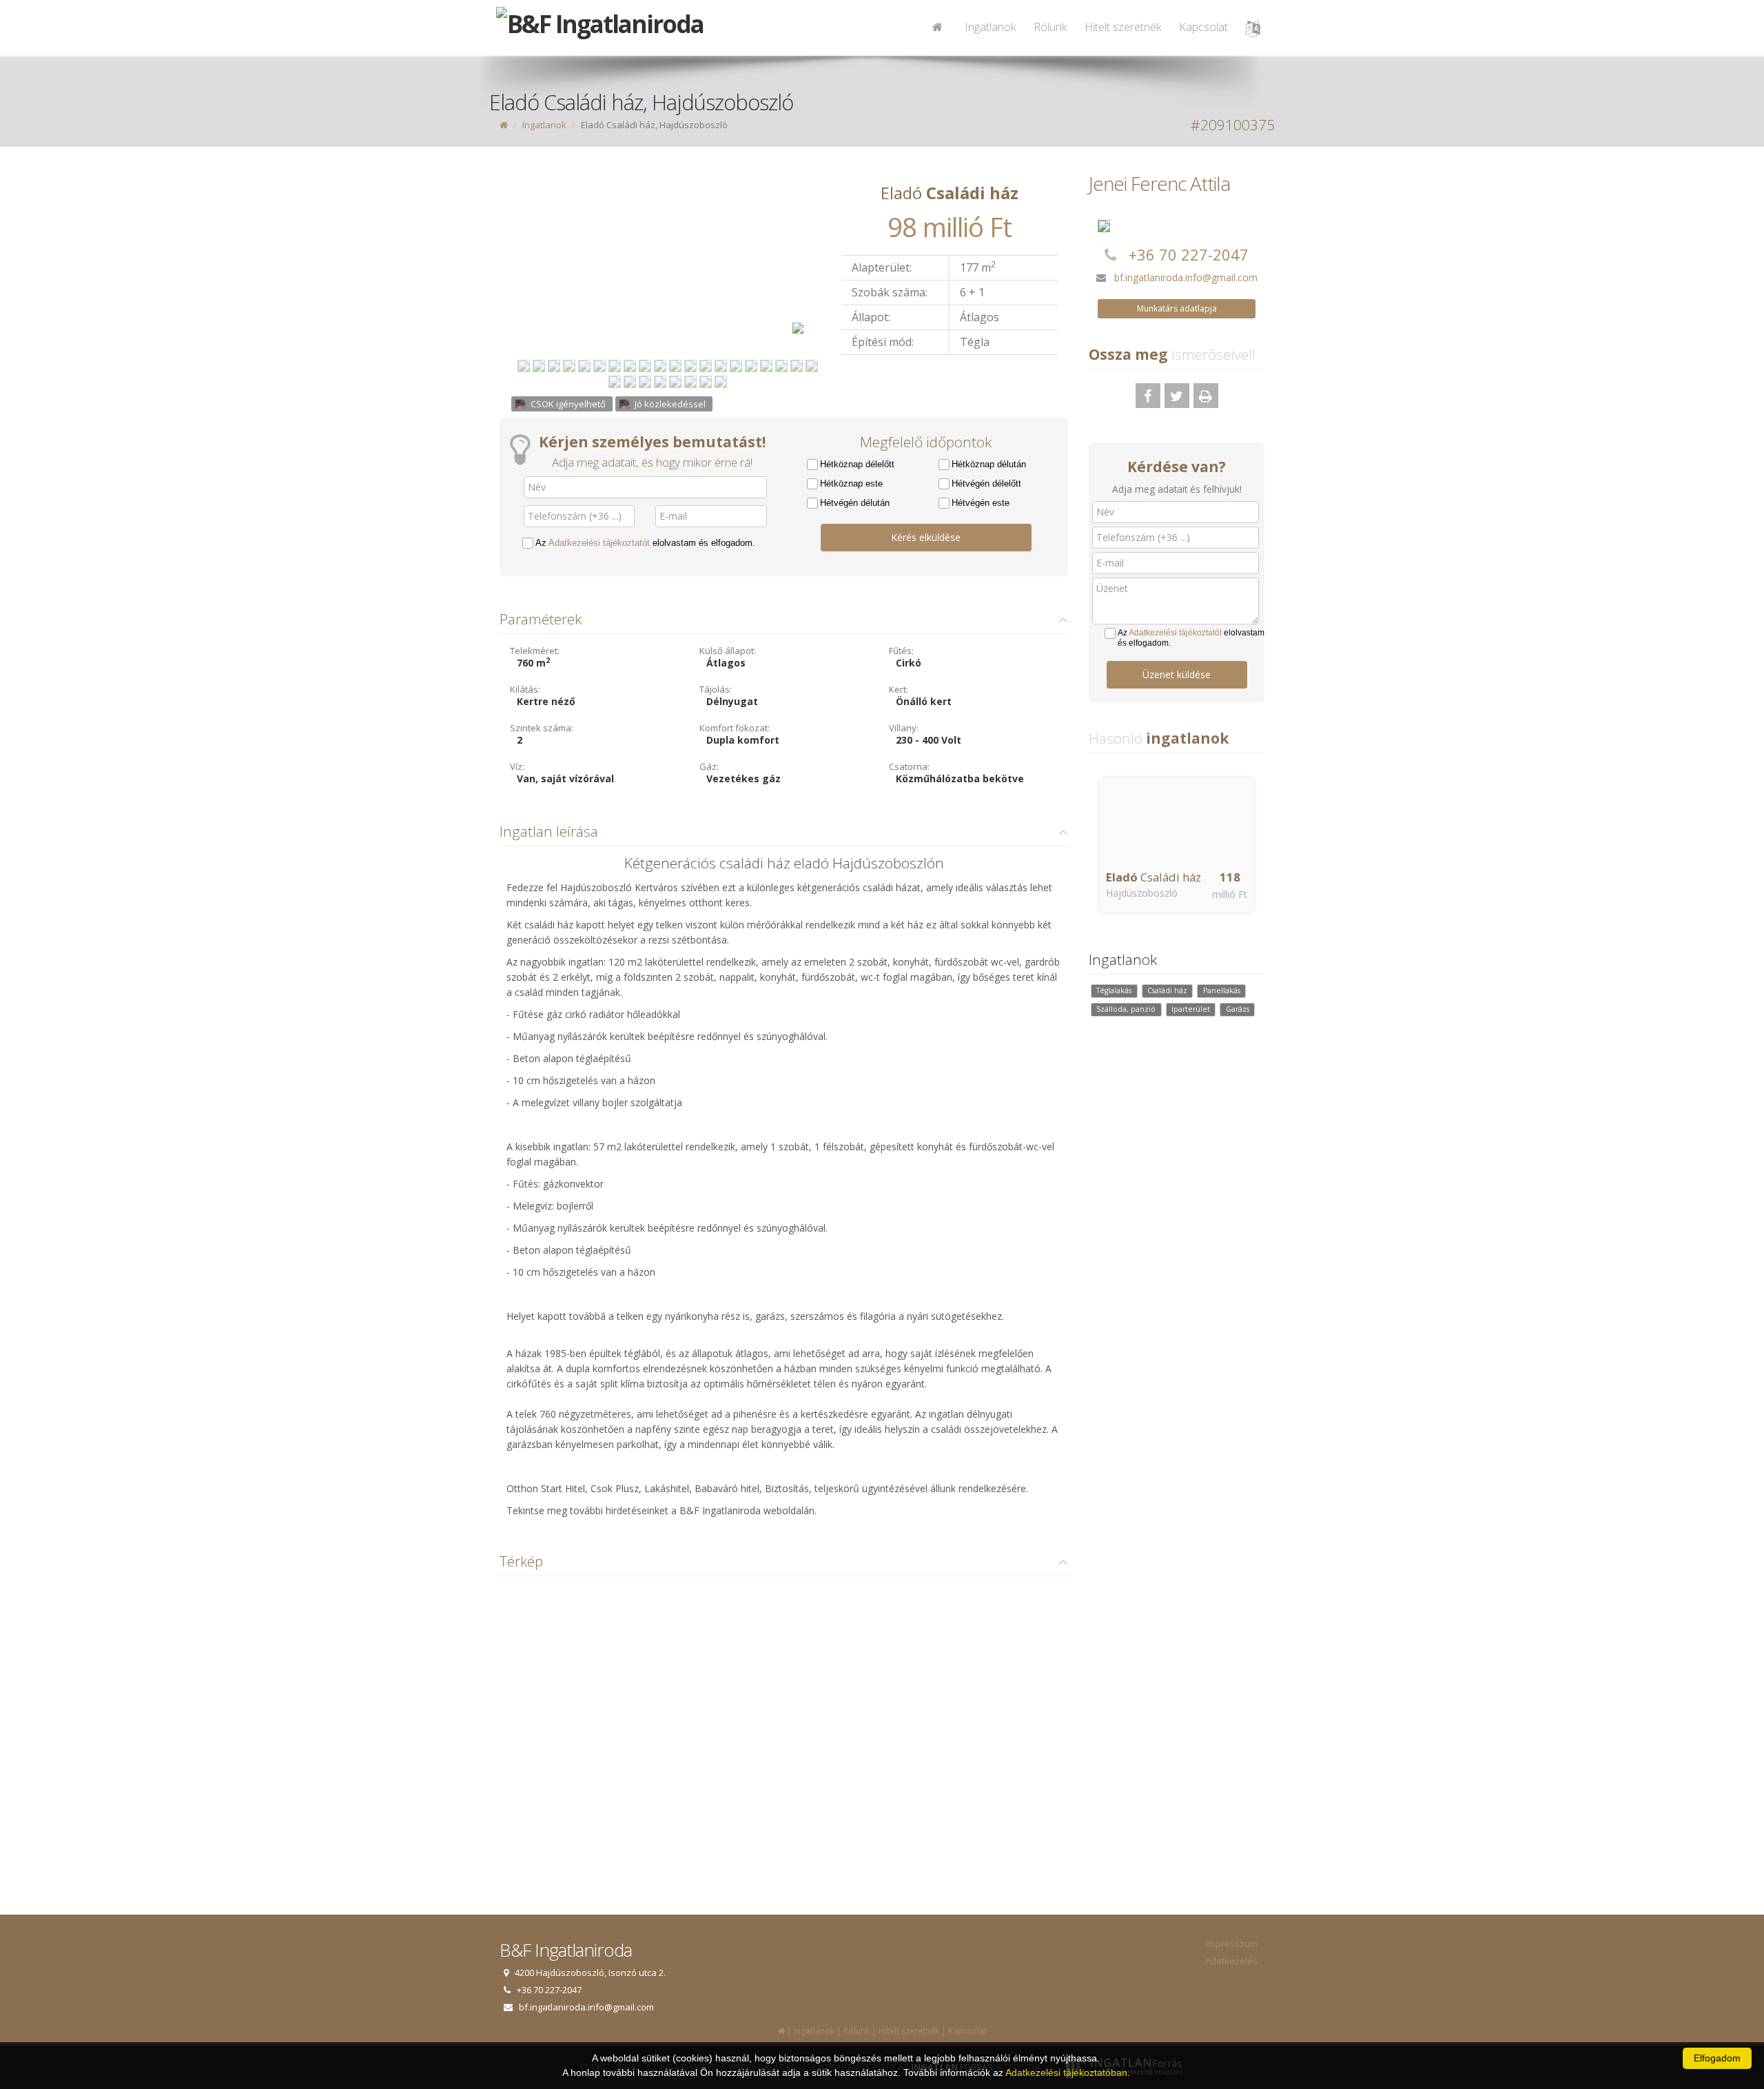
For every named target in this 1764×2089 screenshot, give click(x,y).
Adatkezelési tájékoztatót (599, 543)
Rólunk (1050, 27)
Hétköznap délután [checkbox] (989, 464)
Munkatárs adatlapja (1177, 308)
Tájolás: (716, 689)
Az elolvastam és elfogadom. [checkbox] (645, 543)
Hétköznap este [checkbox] (851, 483)
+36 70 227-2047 (1189, 254)
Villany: (904, 728)
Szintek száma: (542, 728)
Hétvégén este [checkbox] (981, 503)
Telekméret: (535, 651)
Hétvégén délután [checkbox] (855, 503)
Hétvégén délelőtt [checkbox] (986, 483)
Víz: (517, 766)
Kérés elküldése (926, 537)
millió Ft (1230, 894)
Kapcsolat (1203, 27)
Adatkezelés (1231, 1961)
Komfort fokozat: (735, 728)
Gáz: (709, 766)
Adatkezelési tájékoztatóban (1066, 2072)
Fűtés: (901, 651)
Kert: (899, 689)
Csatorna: (909, 766)
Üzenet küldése (1177, 674)
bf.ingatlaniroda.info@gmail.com (1186, 277)
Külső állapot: (728, 651)
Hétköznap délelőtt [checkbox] (857, 464)
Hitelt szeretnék (1123, 27)
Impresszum (1232, 1944)
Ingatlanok (990, 27)
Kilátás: (525, 689)
